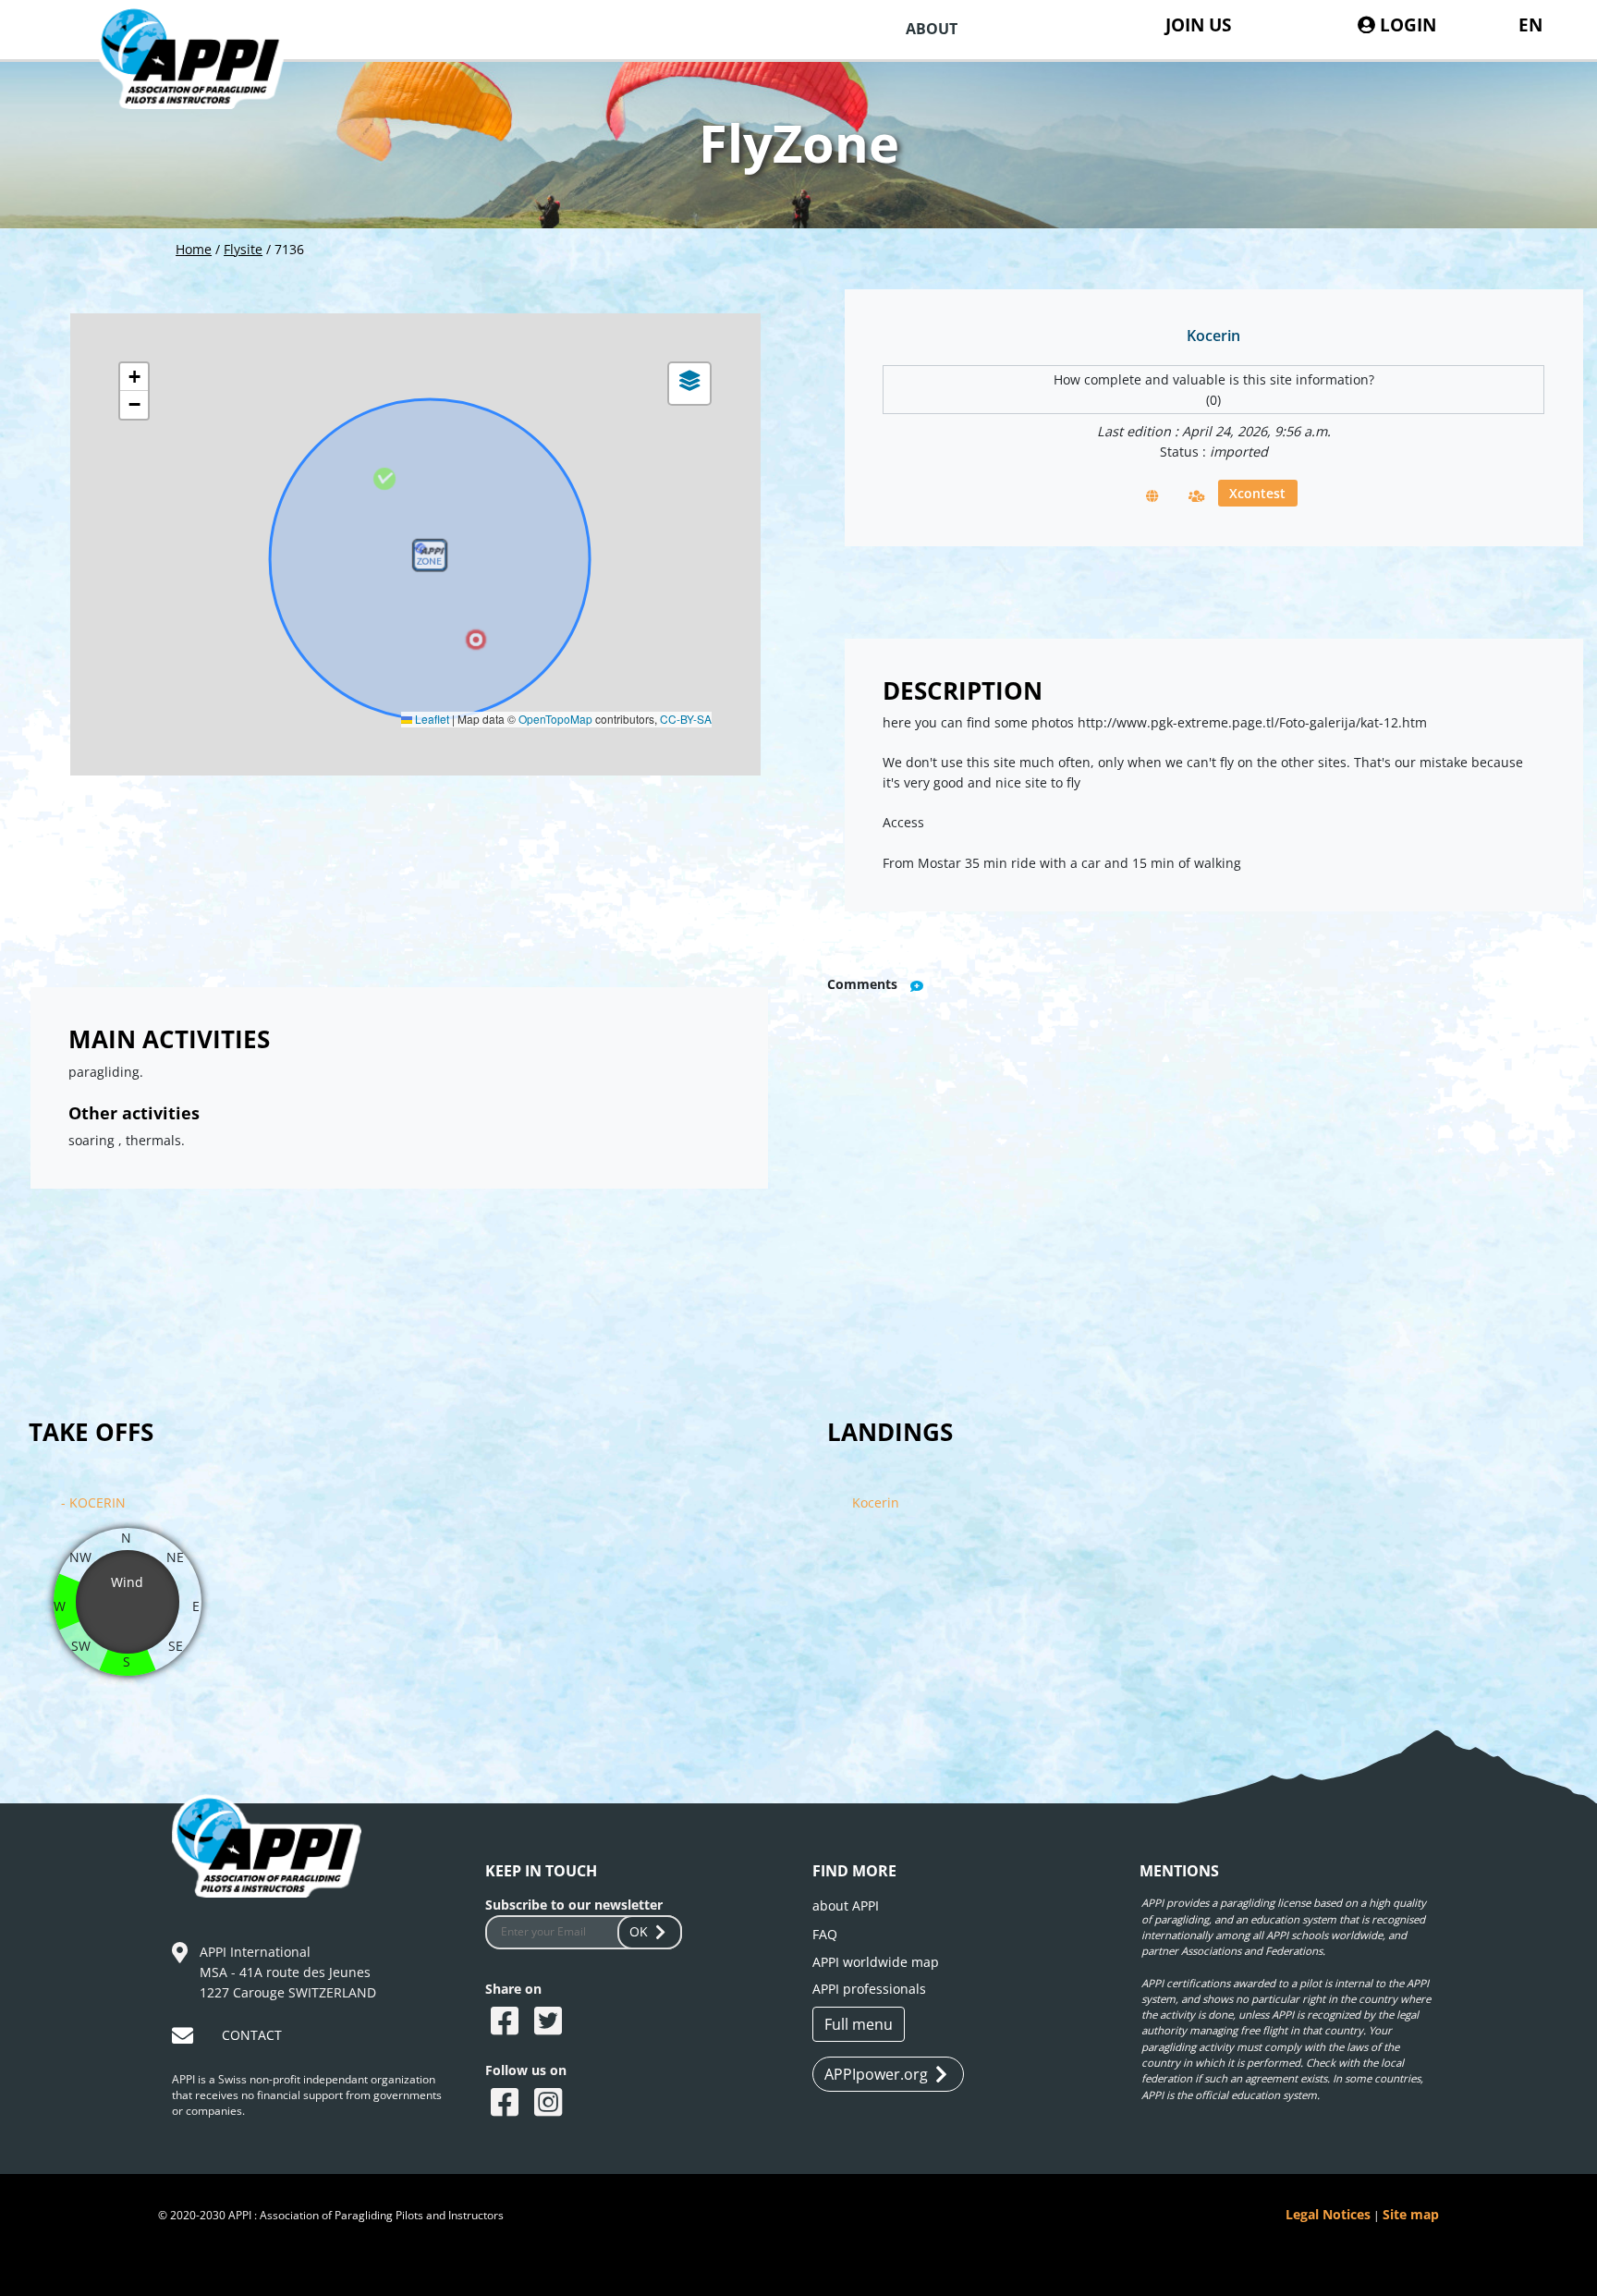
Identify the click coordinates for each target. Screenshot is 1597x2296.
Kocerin (876, 1502)
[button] (430, 559)
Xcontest (1257, 493)
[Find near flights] (1197, 495)
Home (194, 249)
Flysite (243, 249)
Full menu (859, 2024)
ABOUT (932, 29)
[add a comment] (917, 986)
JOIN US (1198, 24)
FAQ (825, 1934)
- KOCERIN (93, 1502)
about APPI (846, 1905)
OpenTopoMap (555, 719)
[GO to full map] (1152, 495)
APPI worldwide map (876, 1962)
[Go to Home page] (206, 83)
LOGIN (1406, 24)
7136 (289, 249)
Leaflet (431, 719)
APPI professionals (869, 1989)
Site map (1411, 2214)
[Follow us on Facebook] (507, 2104)
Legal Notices (1328, 2214)
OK (639, 1931)
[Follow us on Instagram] (550, 2104)
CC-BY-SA (686, 719)
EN (1530, 24)
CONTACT (252, 2035)
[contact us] (185, 2039)
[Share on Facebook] (507, 2022)
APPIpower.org (876, 2074)
